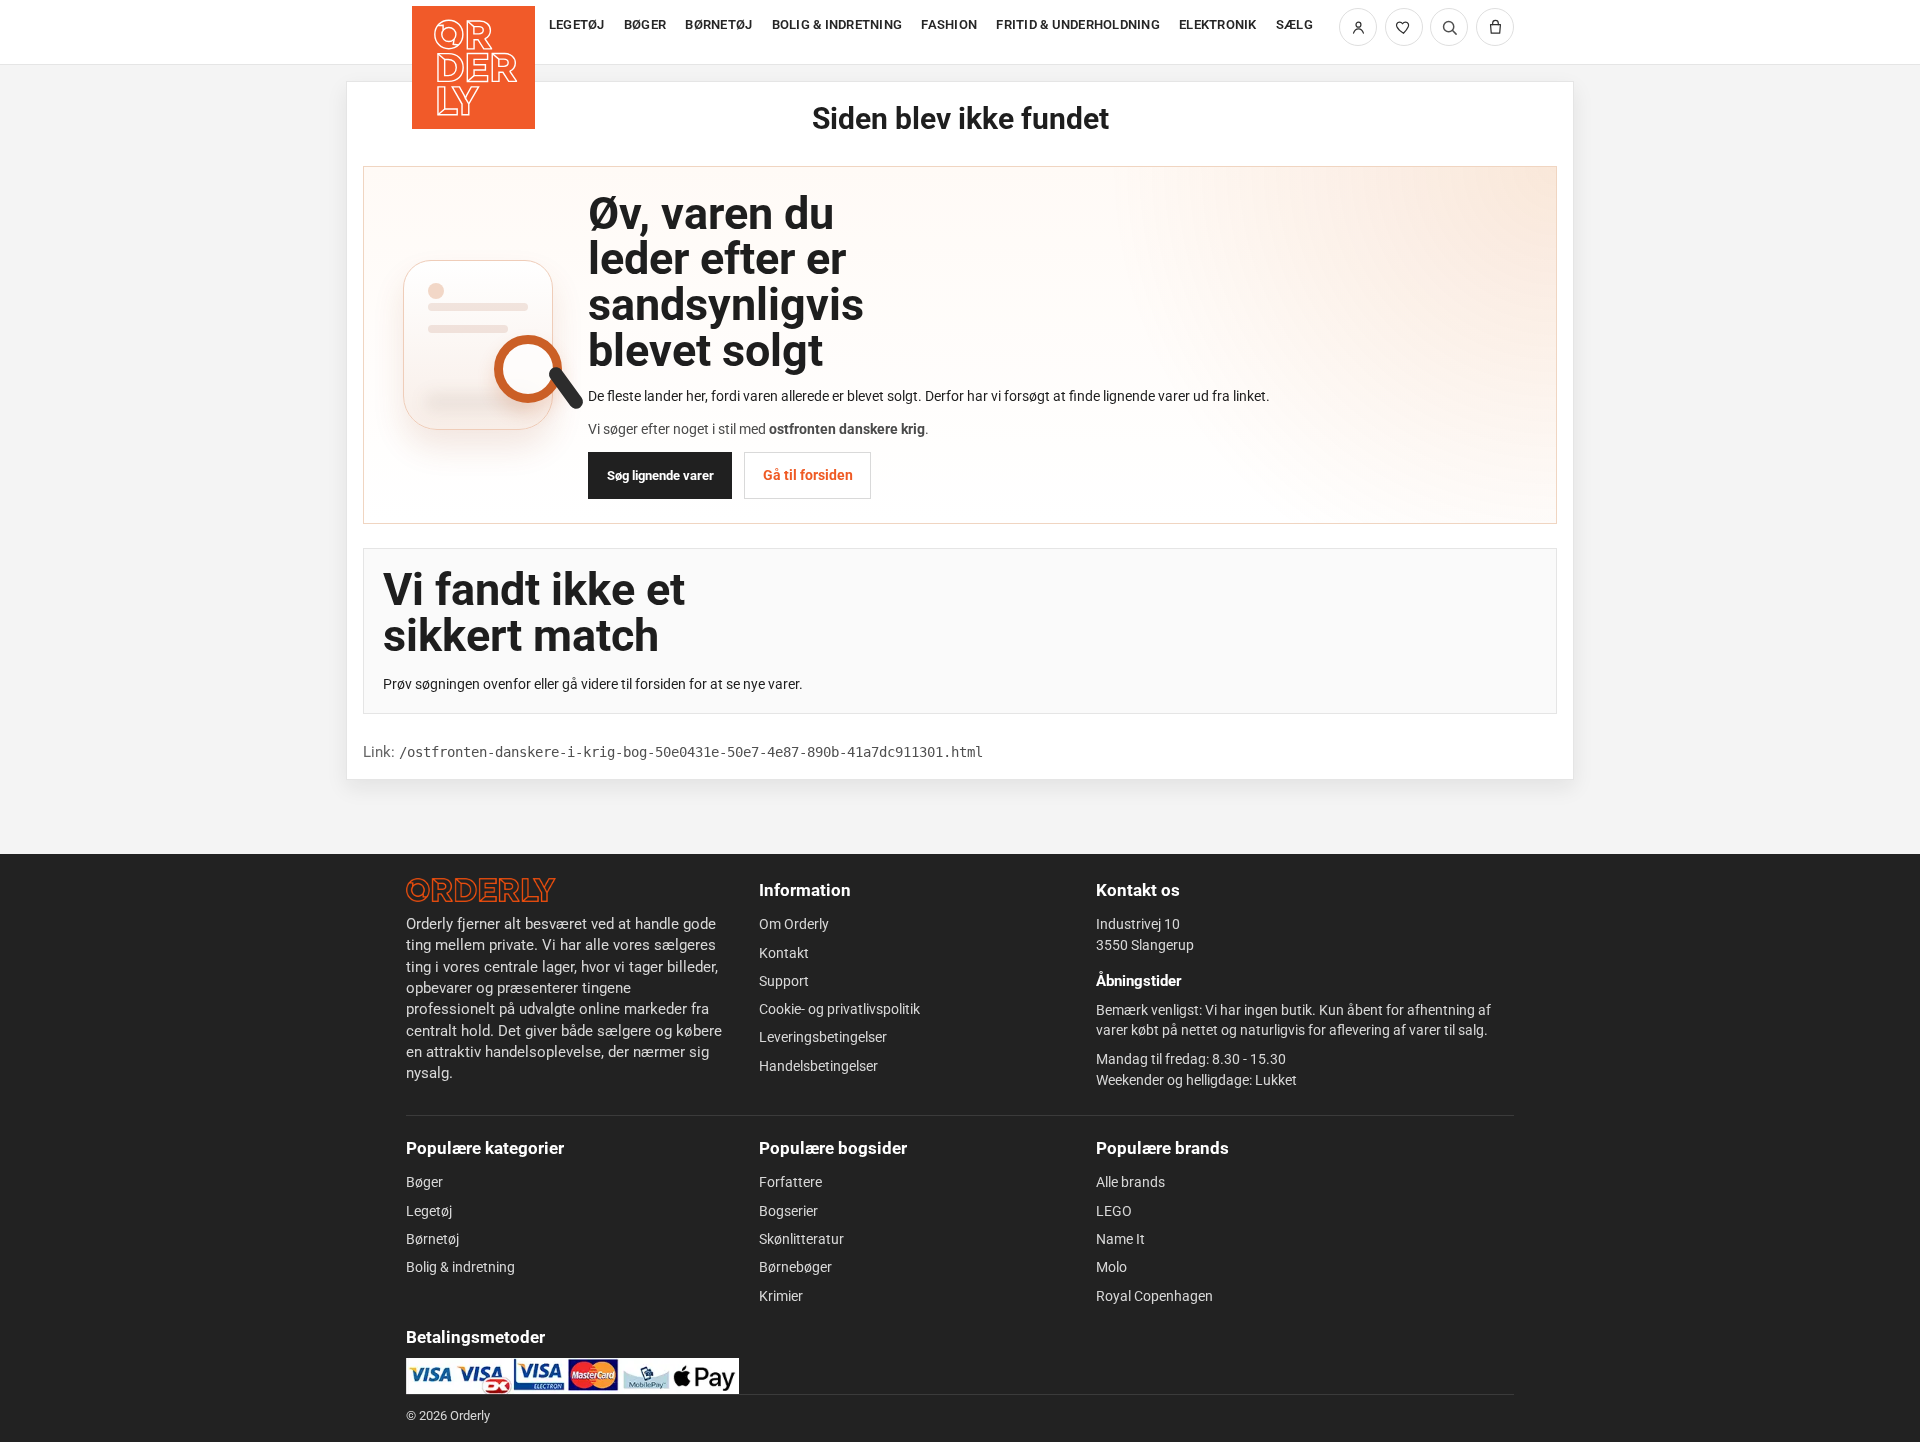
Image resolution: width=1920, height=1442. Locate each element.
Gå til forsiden (808, 475)
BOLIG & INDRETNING (837, 24)
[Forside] (475, 32)
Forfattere (790, 1182)
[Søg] (1449, 27)
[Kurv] (1495, 27)
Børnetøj (432, 1239)
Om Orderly (794, 924)
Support (784, 981)
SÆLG (1294, 24)
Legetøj (429, 1211)
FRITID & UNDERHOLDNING (1078, 24)
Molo (1111, 1267)
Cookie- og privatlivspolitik (839, 1009)
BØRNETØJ (718, 24)
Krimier (781, 1296)
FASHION (949, 24)
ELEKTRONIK (1218, 24)
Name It (1120, 1239)
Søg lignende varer (660, 475)
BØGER (645, 24)
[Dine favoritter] (1404, 27)
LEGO (1114, 1211)
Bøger (424, 1182)
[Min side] (1358, 27)
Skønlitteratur (801, 1239)
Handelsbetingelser (818, 1066)
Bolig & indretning (460, 1267)
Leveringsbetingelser (823, 1037)
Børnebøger (795, 1267)
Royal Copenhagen (1154, 1296)
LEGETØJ (577, 24)
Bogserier (788, 1211)
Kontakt (784, 953)
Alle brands (1130, 1182)
